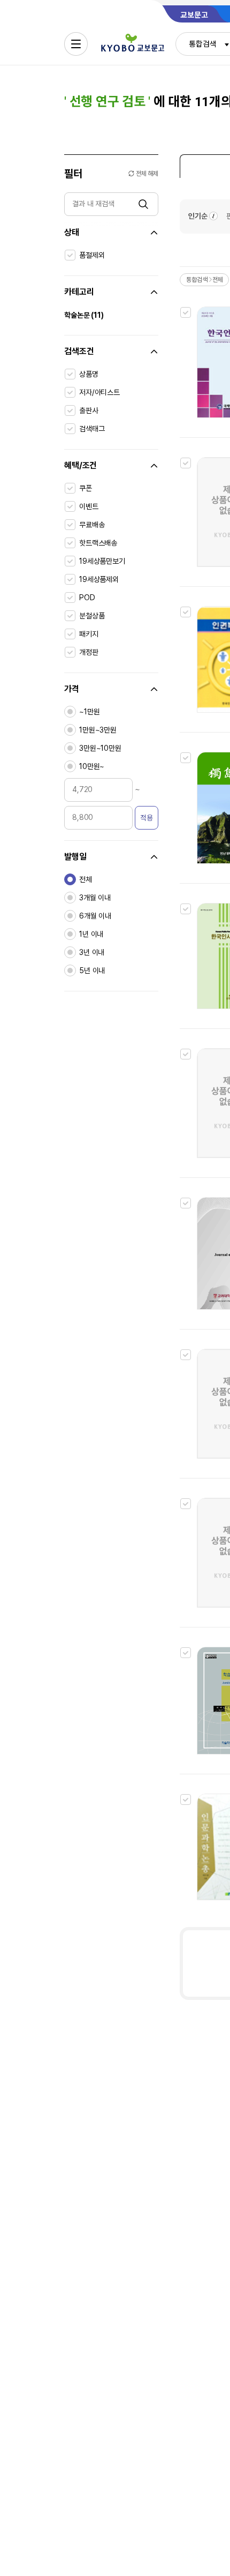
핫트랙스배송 (98, 543)
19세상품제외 (99, 579)
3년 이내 (92, 952)
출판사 (89, 410)
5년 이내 (92, 970)
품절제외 (92, 255)
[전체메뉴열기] (76, 44)
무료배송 (92, 525)
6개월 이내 (95, 916)
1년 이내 (91, 934)
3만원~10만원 (100, 748)
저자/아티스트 (99, 392)
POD (87, 598)
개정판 (89, 652)
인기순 (198, 216)
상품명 (89, 374)
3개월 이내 (95, 898)
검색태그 (92, 429)
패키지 (89, 634)
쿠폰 (86, 488)
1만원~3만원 (98, 730)
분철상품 (92, 616)
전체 (86, 879)
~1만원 (89, 712)
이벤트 (89, 506)
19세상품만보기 (102, 561)
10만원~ (92, 766)
